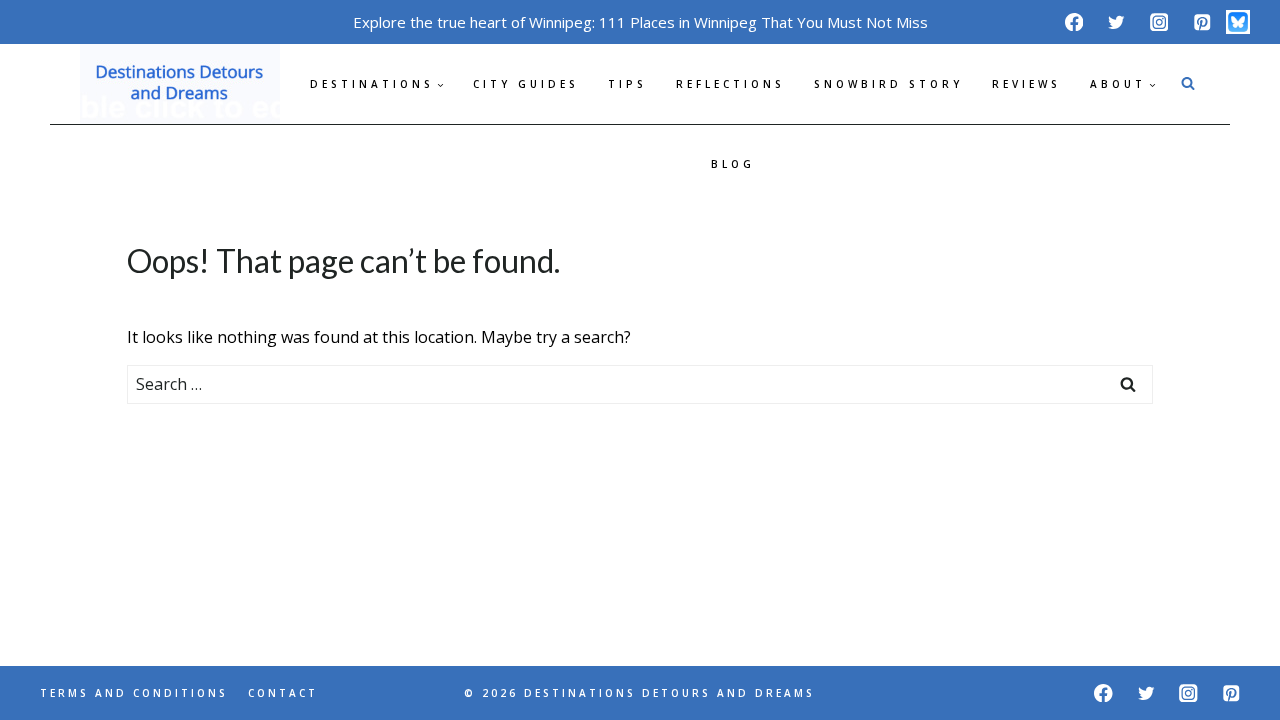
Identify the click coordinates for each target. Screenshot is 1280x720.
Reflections (730, 84)
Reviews (1026, 84)
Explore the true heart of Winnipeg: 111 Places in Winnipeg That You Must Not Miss (640, 22)
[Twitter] (1116, 21)
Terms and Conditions (134, 693)
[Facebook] (1073, 21)
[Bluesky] (1238, 22)
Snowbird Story (888, 84)
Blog (733, 164)
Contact (283, 693)
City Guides (526, 84)
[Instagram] (1159, 21)
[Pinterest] (1201, 21)
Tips (627, 84)
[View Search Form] (1188, 84)
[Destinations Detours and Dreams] (180, 84)
